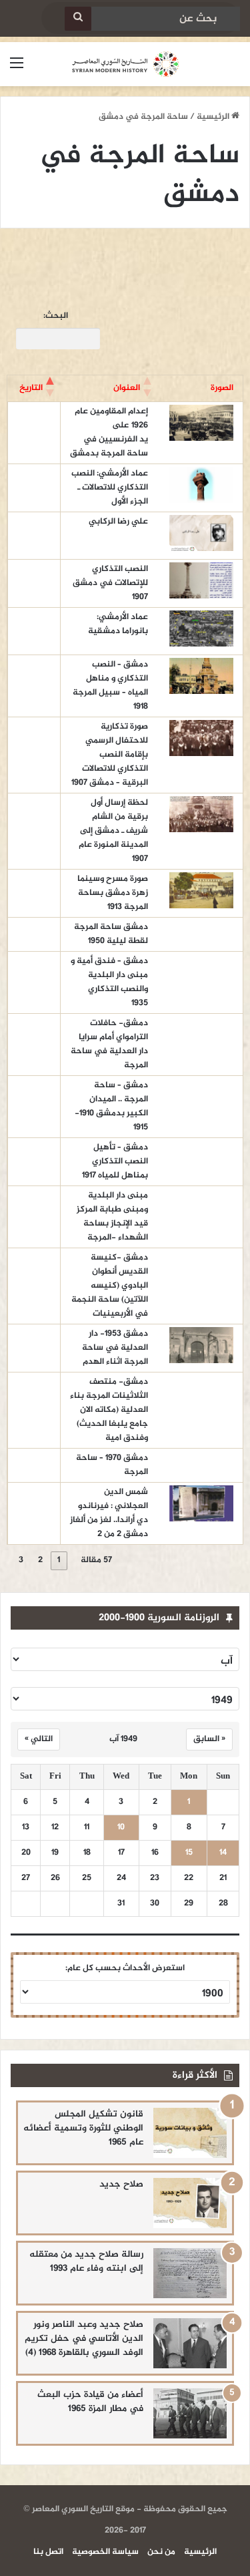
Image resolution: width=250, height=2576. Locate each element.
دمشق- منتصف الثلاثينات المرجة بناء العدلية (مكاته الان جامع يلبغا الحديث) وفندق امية (109, 1410)
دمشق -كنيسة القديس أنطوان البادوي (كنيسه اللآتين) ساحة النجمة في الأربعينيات (110, 1286)
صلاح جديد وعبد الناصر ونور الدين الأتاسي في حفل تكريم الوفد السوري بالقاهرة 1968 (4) (84, 2339)
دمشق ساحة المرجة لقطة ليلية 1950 (111, 934)
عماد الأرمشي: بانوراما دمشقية (118, 624)
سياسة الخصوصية (105, 2552)
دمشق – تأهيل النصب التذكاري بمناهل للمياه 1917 (115, 1161)
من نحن (161, 2552)
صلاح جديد (121, 2184)
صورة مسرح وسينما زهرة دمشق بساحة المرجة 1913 (113, 893)
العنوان (127, 388)
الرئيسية (214, 117)
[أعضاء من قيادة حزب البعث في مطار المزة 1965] (190, 2413)
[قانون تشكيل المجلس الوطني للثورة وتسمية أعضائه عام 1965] (190, 2133)
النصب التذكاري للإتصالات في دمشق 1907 (110, 583)
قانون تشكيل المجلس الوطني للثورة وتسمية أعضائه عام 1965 (83, 2128)
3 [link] (21, 1560)
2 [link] (40, 1560)
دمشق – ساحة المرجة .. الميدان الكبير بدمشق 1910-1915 (111, 1106)
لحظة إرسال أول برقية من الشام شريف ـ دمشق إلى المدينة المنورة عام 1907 (113, 831)
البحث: (56, 316)
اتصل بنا (48, 2552)
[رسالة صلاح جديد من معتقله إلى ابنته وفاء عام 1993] (190, 2273)
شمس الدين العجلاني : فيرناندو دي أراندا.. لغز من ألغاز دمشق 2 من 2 (109, 1513)
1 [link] (59, 1560)
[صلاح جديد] (190, 2203)
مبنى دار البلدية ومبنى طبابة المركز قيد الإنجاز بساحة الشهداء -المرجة (112, 1217)
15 (189, 1853)
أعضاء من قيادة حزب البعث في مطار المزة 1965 (90, 2402)
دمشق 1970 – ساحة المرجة (112, 1465)
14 (223, 1853)
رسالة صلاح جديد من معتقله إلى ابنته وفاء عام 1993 (86, 2261)
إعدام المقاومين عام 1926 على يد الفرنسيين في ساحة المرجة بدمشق (109, 432)
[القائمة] (17, 69)
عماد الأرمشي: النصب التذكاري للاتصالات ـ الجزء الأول (110, 488)
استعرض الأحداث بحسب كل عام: (125, 1968)
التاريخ (31, 388)
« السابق (209, 1739)
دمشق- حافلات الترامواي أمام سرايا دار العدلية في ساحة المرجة (109, 1044)
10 (121, 1828)
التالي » (39, 1739)
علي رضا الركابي (118, 522)
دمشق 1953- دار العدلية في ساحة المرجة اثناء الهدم (114, 1348)
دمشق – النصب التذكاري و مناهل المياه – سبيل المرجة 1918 (110, 686)
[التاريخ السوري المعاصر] (125, 64)
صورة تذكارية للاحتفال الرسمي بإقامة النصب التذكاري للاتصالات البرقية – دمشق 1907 (110, 755)
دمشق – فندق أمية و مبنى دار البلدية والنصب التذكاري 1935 (109, 982)
